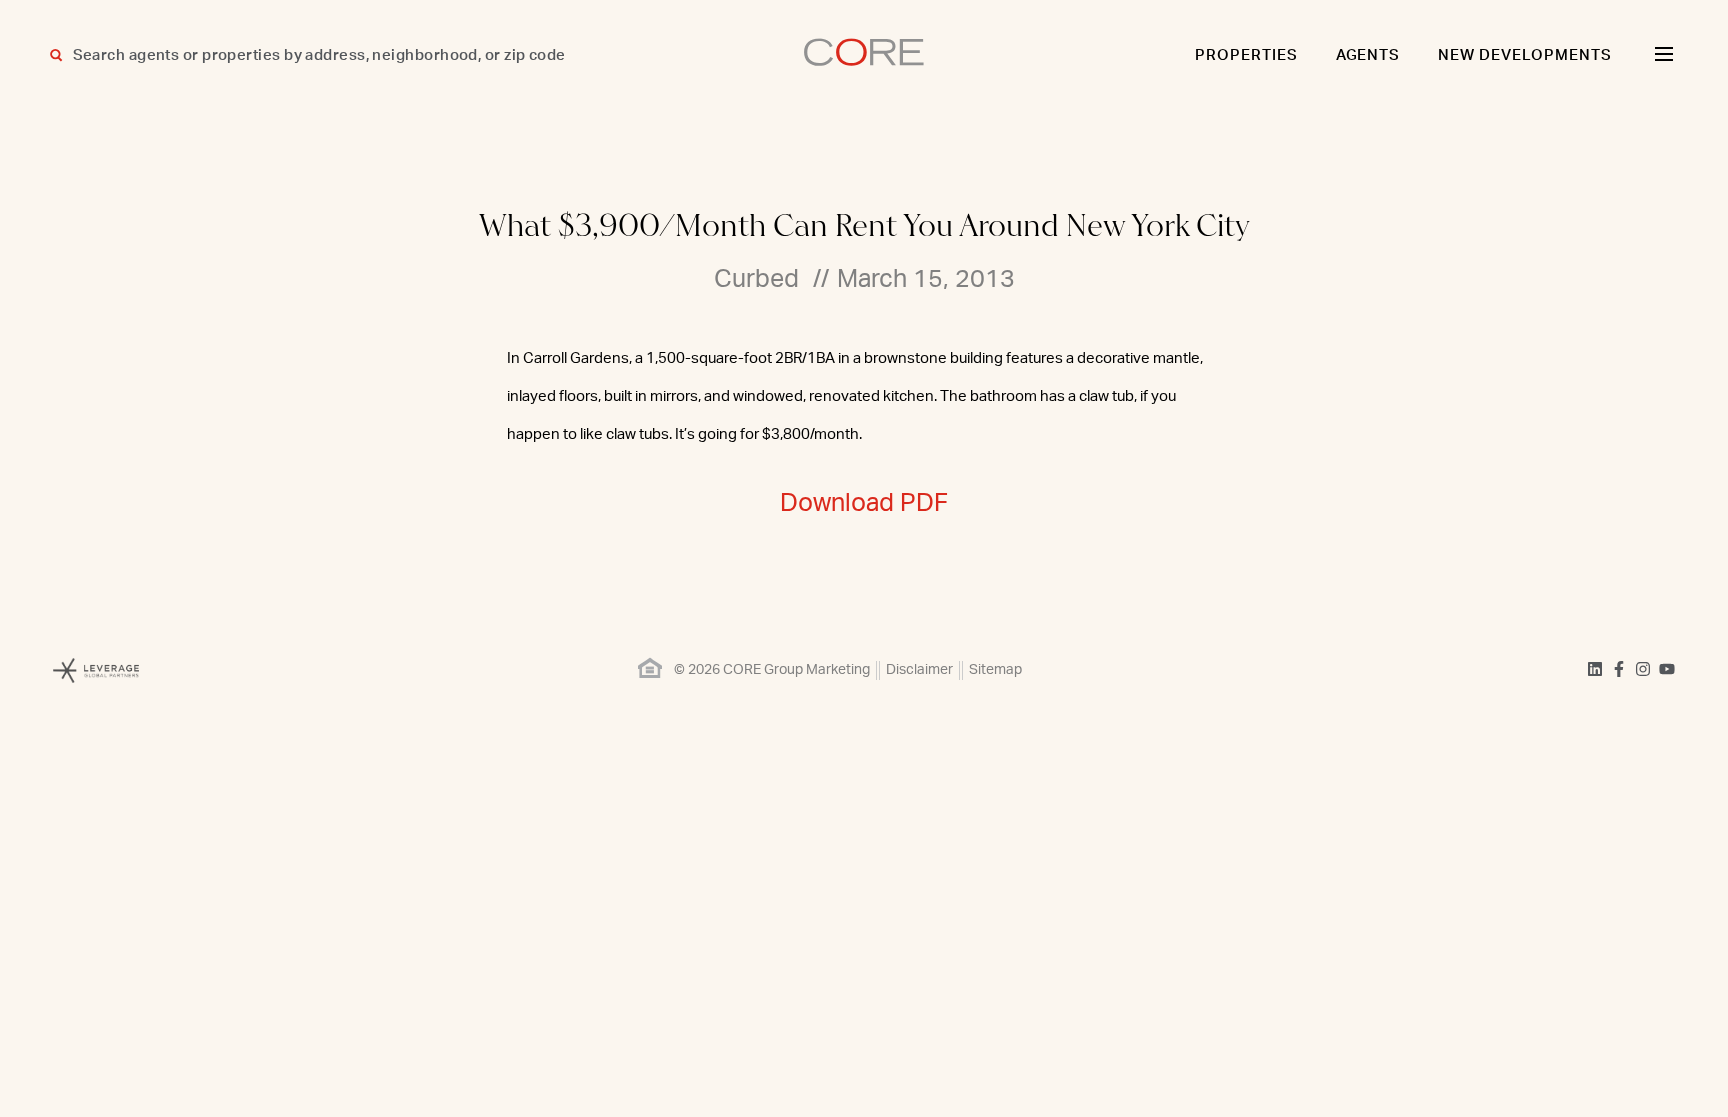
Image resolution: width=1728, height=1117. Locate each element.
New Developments (1525, 55)
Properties (1246, 55)
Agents (1368, 55)
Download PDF (864, 503)
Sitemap (995, 670)
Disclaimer (919, 670)
